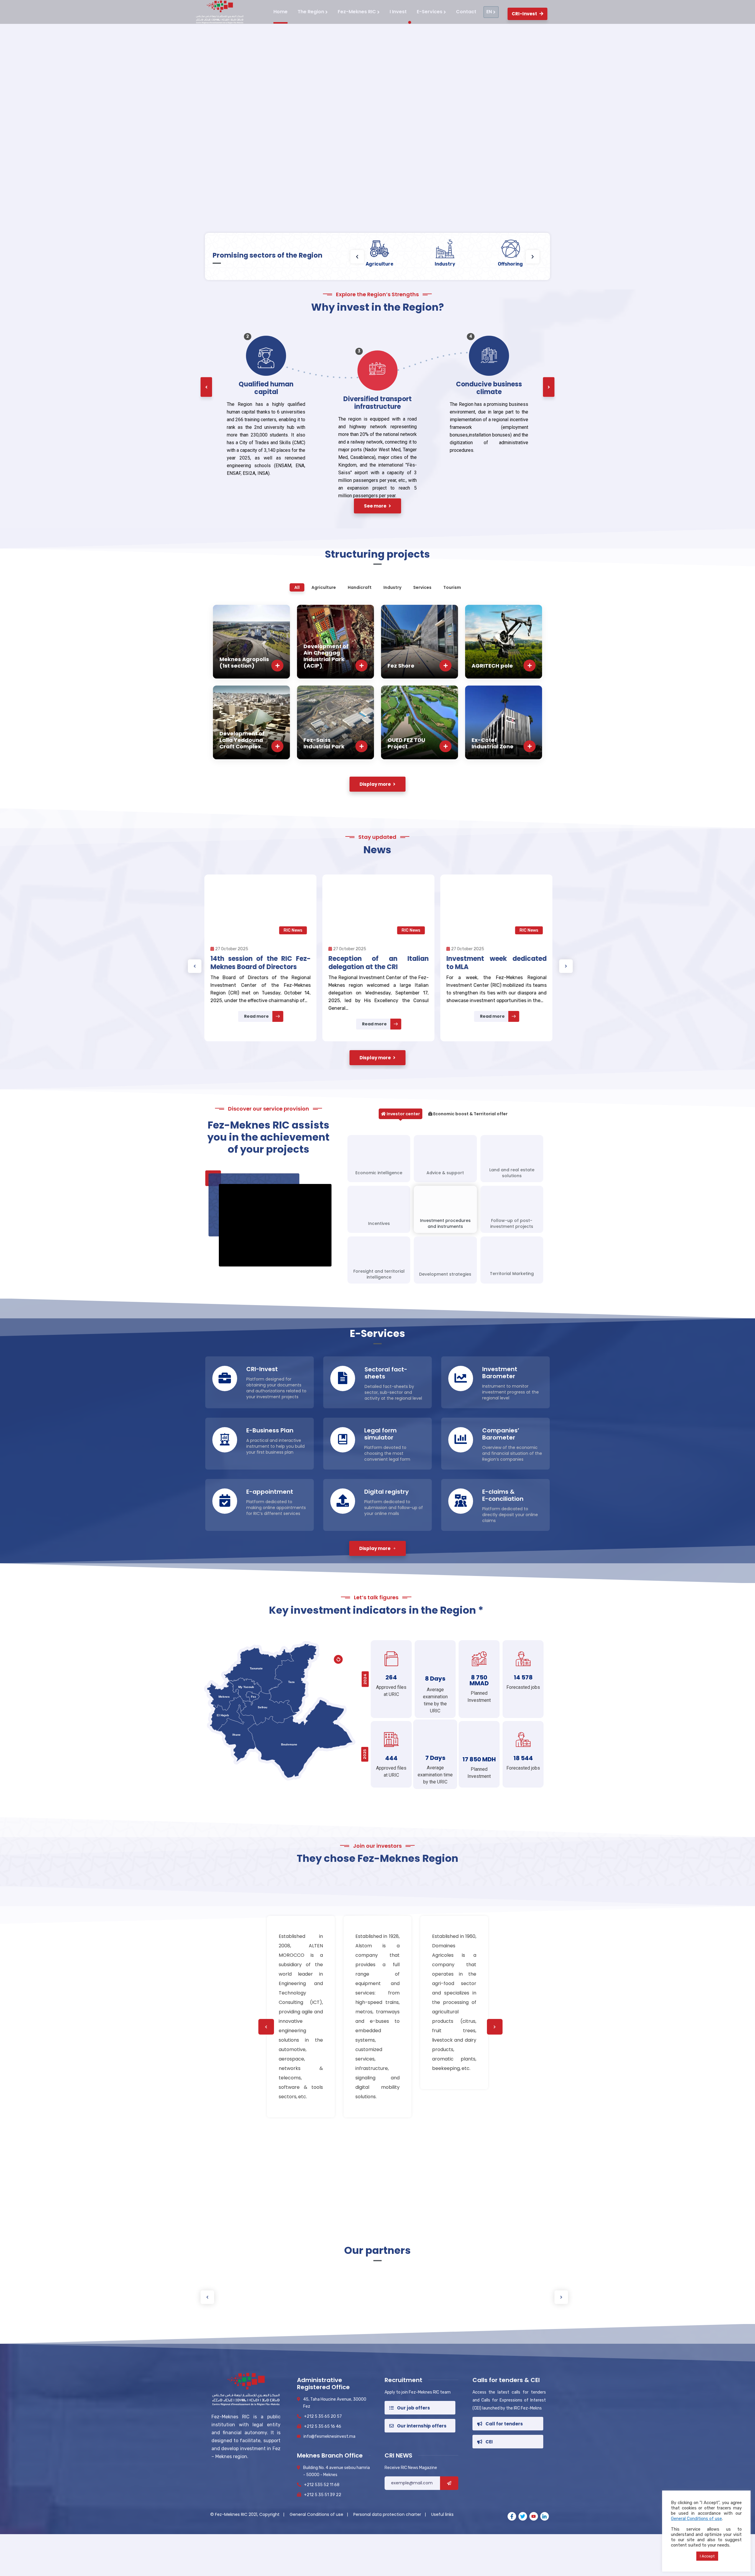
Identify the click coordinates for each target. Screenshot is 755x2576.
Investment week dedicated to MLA (260, 963)
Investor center (403, 1114)
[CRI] (218, 12)
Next (566, 966)
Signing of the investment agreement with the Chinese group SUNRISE (495, 967)
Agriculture (380, 264)
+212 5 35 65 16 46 (323, 2426)
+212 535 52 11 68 (322, 2485)
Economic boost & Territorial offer (470, 1114)
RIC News (292, 930)
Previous (195, 966)
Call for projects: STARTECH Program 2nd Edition (377, 963)
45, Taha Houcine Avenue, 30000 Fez (335, 2403)
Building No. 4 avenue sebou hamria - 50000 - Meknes (337, 2471)
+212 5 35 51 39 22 (323, 2495)
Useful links (442, 2514)
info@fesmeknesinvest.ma (329, 2436)
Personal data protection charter (388, 2514)
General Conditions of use (317, 2514)
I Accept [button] (707, 2556)
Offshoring (510, 264)
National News (522, 930)
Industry (445, 264)
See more (374, 213)
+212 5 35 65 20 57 (323, 2416)
